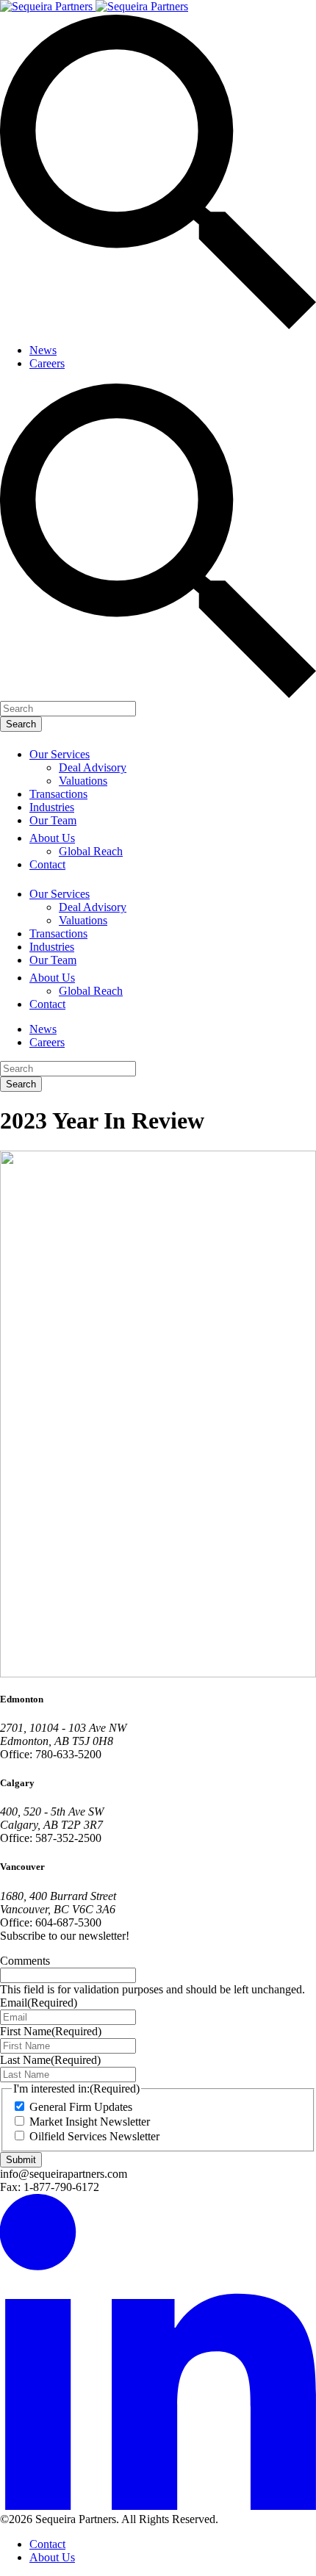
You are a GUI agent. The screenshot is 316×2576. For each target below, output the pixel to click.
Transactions (58, 794)
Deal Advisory (93, 767)
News (43, 350)
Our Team (53, 820)
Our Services (60, 754)
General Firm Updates (81, 2107)
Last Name (50, 2060)
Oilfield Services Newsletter (94, 2136)
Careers (47, 363)
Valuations (83, 781)
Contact (47, 864)
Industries (52, 807)
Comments (25, 1961)
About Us (52, 838)
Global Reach (91, 851)
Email (39, 2003)
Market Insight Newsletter (90, 2122)
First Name (51, 2031)
